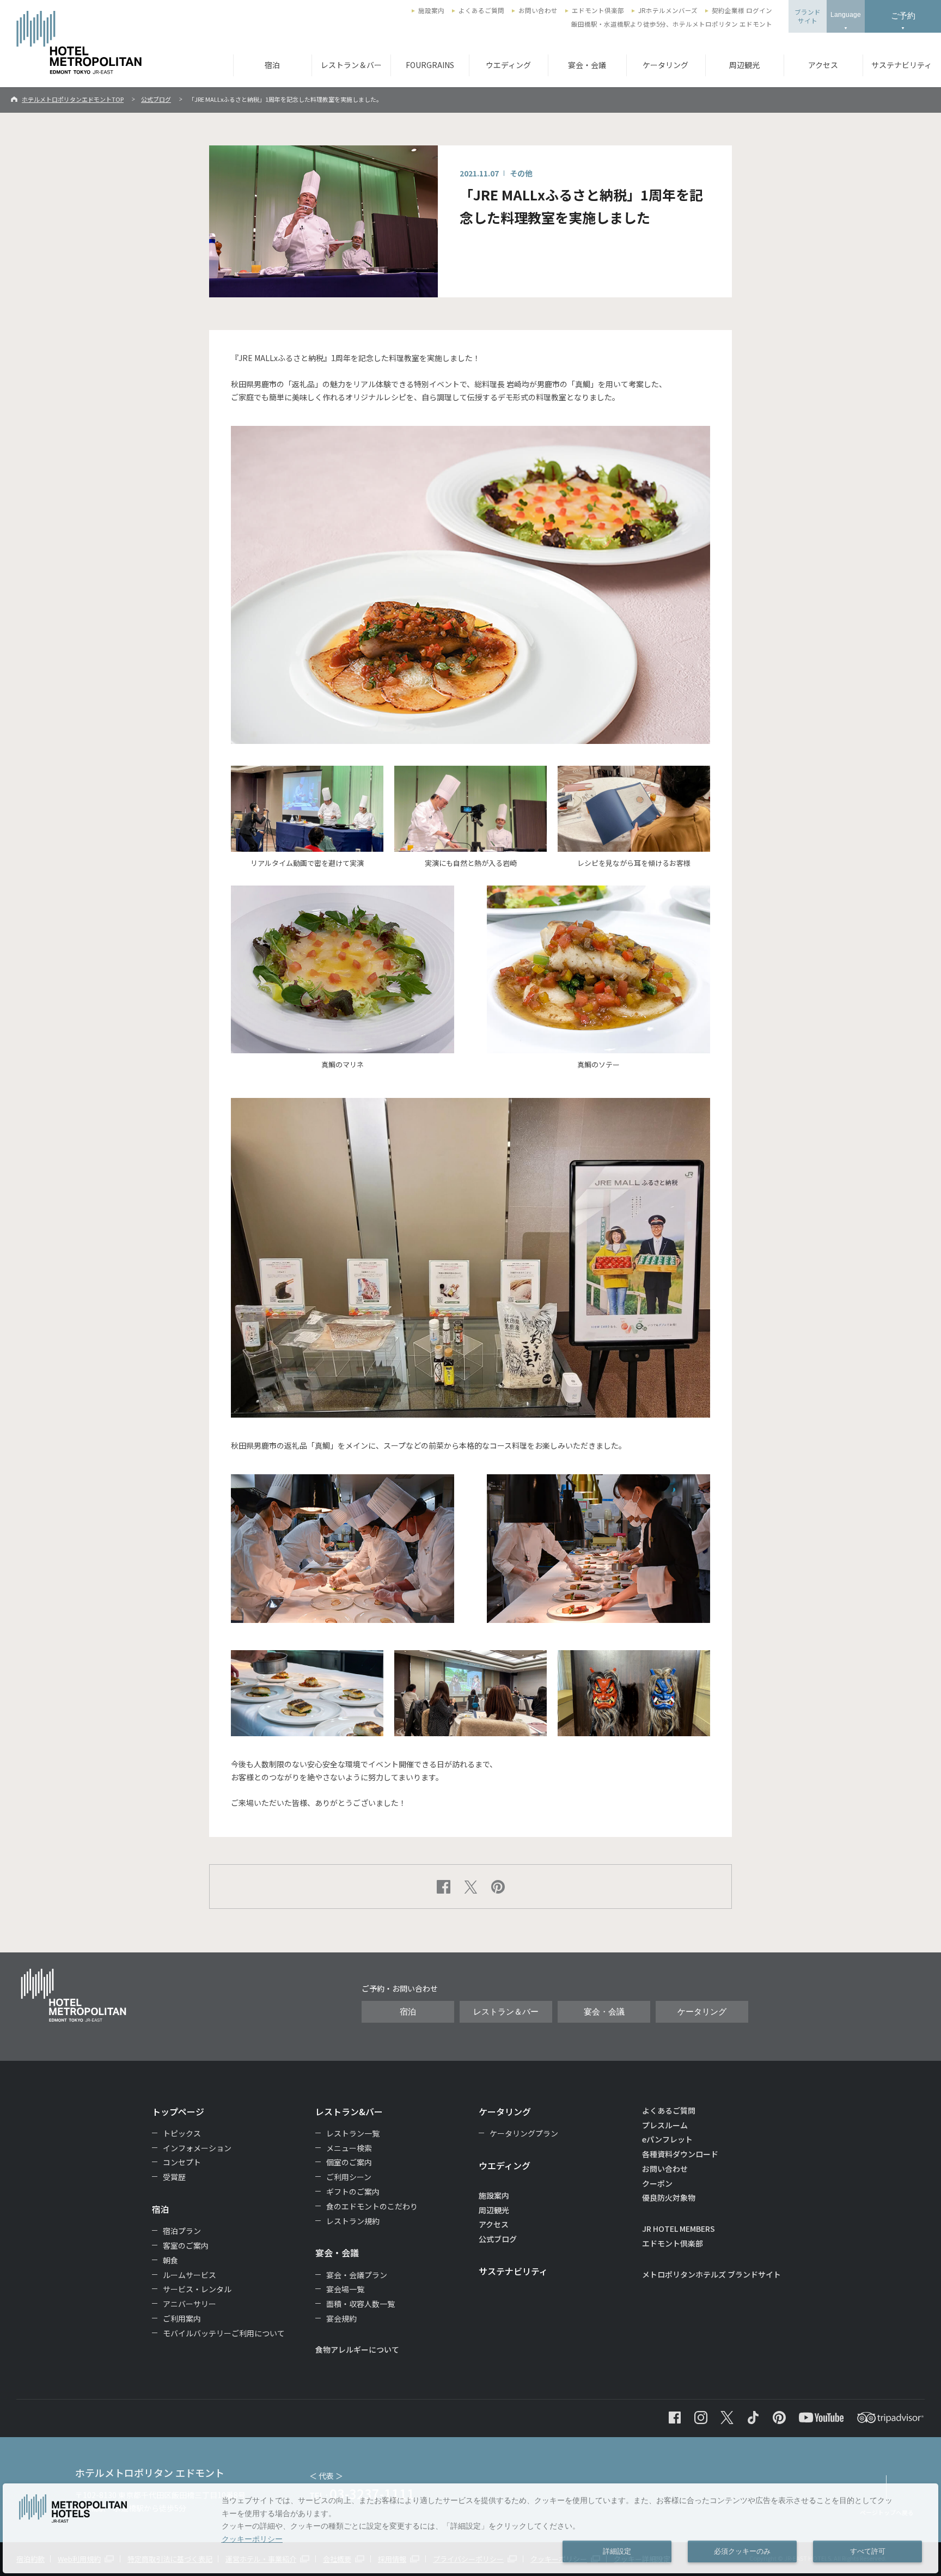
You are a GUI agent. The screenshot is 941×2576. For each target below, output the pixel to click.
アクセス (823, 65)
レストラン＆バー (351, 65)
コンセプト (182, 2162)
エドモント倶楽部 (598, 10)
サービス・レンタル (197, 2289)
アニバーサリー (190, 2304)
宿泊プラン (182, 2231)
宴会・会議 (587, 65)
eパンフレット (667, 2139)
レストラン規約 (353, 2221)
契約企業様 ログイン (742, 10)
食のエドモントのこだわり (372, 2206)
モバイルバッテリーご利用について (224, 2333)
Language (846, 15)
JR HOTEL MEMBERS (679, 2229)
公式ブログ (156, 99)
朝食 (170, 2260)
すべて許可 (868, 2551)
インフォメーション (197, 2148)
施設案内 (431, 10)
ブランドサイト (808, 16)
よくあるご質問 (481, 10)
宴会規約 (341, 2318)
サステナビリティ (513, 2271)
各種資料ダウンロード (680, 2154)
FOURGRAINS (430, 65)
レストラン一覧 (353, 2133)
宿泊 (272, 65)
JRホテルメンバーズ (668, 10)
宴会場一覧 (345, 2289)
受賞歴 (174, 2177)
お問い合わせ (538, 10)
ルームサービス (190, 2275)
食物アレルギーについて (357, 2349)
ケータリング (665, 65)
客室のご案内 (186, 2245)
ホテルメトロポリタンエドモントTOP (73, 99)
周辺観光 (744, 65)
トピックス (182, 2133)
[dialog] (471, 2528)
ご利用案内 (182, 2318)
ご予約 (903, 16)
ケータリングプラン (524, 2133)
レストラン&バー (349, 2111)
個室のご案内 (349, 2162)
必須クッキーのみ (742, 2551)
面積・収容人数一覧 (360, 2304)
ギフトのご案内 (353, 2192)
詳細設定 (617, 2551)
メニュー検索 (349, 2148)
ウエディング (508, 65)
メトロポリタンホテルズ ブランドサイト (711, 2274)
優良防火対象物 (669, 2197)
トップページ (178, 2111)
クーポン (657, 2183)
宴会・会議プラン (357, 2275)
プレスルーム (665, 2125)
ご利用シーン (349, 2177)
